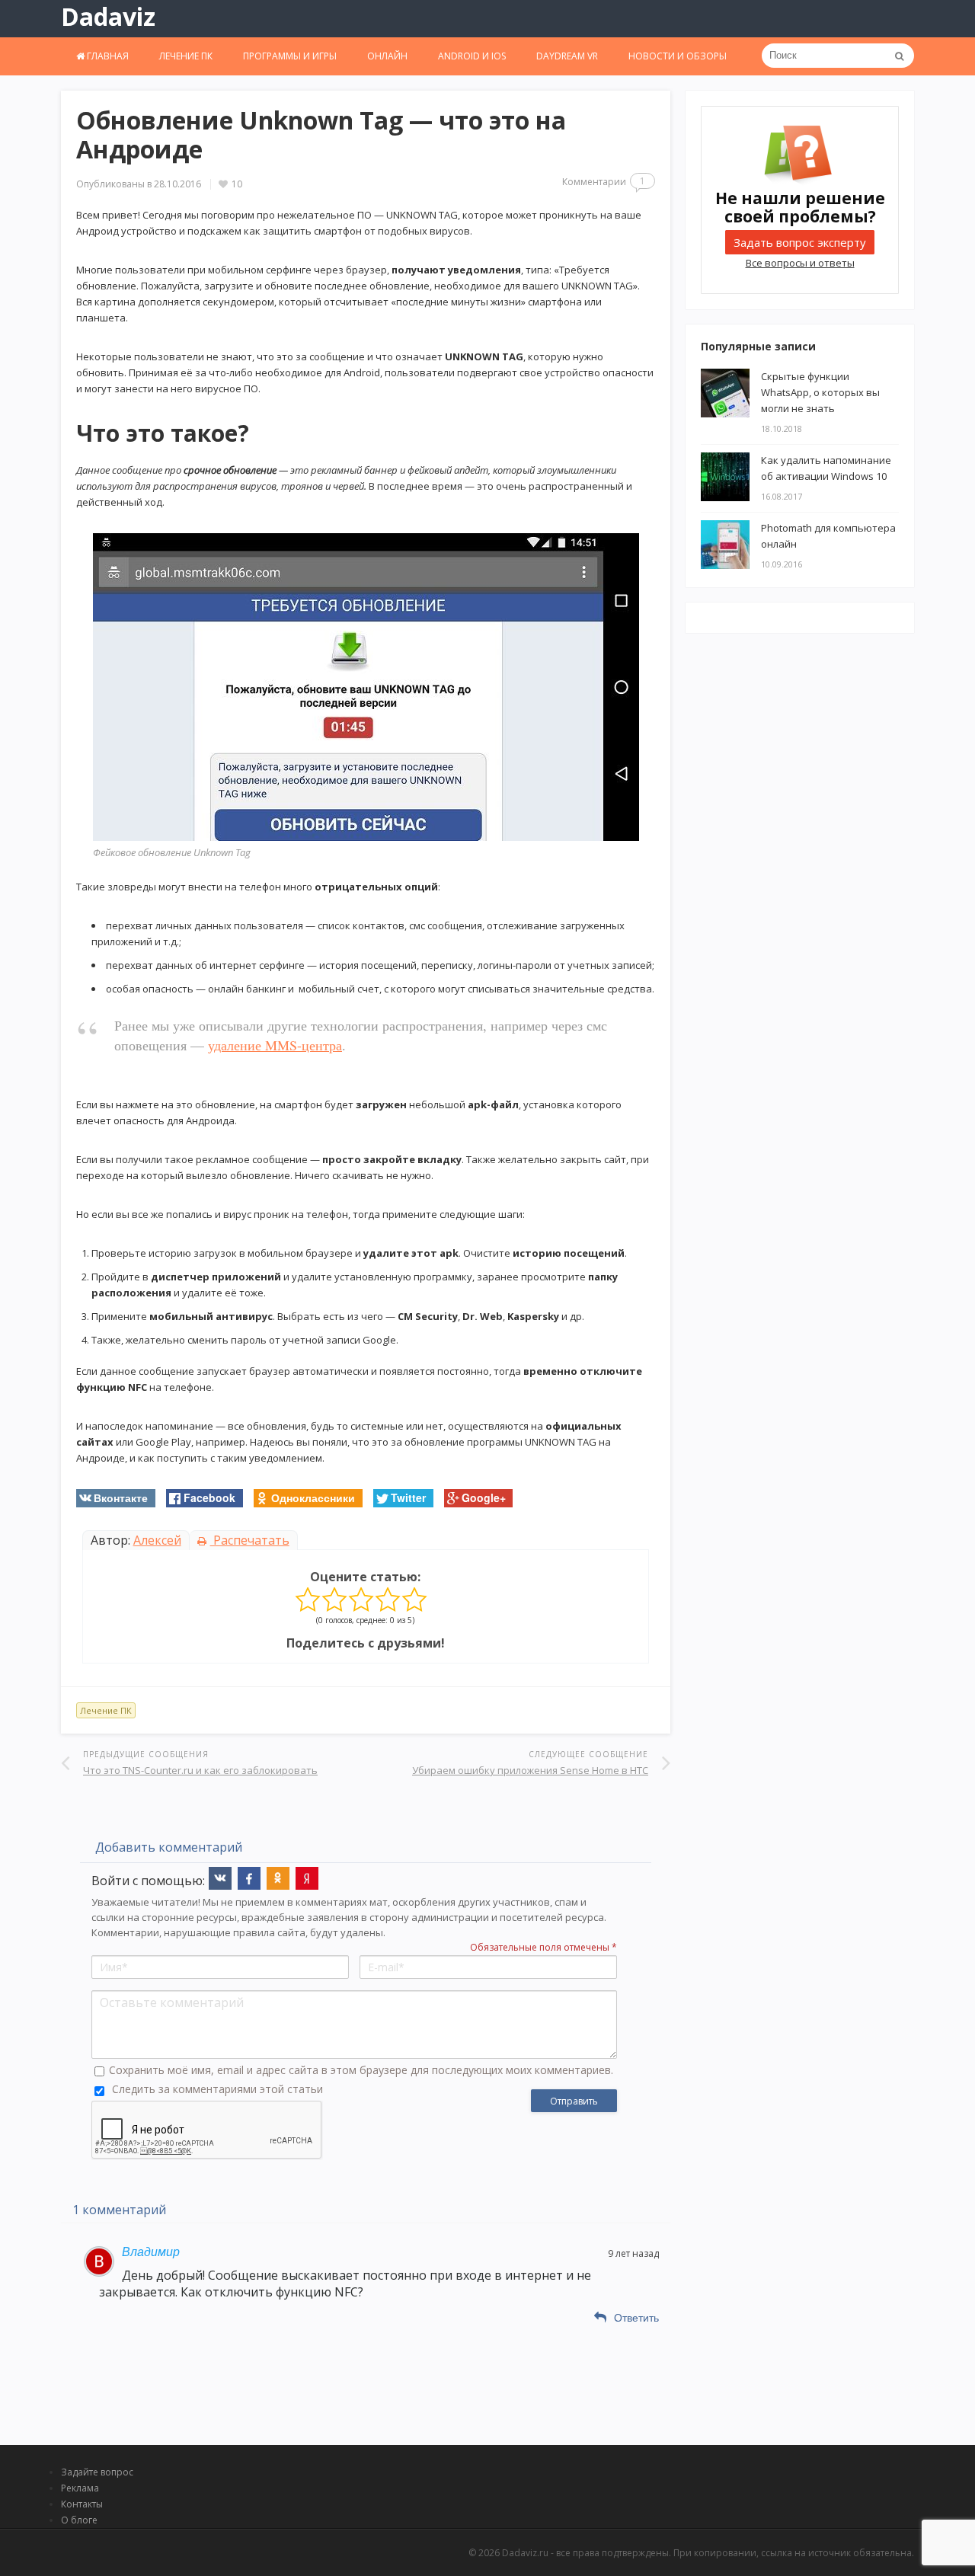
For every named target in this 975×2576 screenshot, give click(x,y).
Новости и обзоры (678, 56)
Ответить (636, 2318)
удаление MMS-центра (275, 1045)
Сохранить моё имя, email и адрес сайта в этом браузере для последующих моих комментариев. (361, 2070)
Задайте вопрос (97, 2472)
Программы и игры (290, 56)
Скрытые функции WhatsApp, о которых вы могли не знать (820, 392)
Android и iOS (472, 56)
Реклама (80, 2488)
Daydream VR (567, 56)
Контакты (82, 2504)
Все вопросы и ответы (800, 263)
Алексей (157, 1540)
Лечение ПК (186, 56)
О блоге (79, 2520)
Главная (107, 56)
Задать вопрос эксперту (800, 242)
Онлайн (387, 56)
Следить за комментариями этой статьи (217, 2089)
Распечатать (250, 1540)
